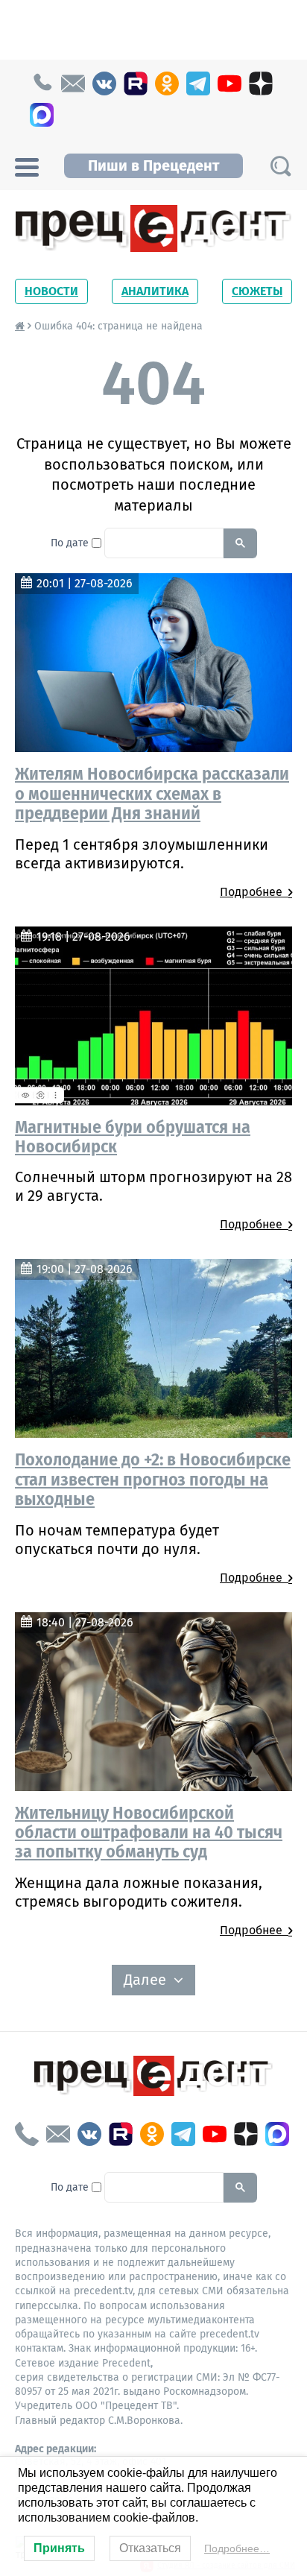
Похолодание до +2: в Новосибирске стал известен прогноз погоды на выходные (153, 1479)
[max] (42, 115)
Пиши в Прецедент (153, 165)
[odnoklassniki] (167, 83)
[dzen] (261, 83)
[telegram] (198, 83)
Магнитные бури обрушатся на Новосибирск (133, 1137)
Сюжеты (257, 291)
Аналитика (155, 291)
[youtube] (230, 83)
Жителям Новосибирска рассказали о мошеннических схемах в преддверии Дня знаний (152, 793)
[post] (73, 83)
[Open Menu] (27, 165)
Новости (51, 291)
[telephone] (42, 83)
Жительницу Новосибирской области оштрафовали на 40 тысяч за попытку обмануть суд (149, 1832)
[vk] (104, 83)
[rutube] (136, 83)
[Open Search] (280, 166)
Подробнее (254, 892)
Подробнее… (237, 2548)
